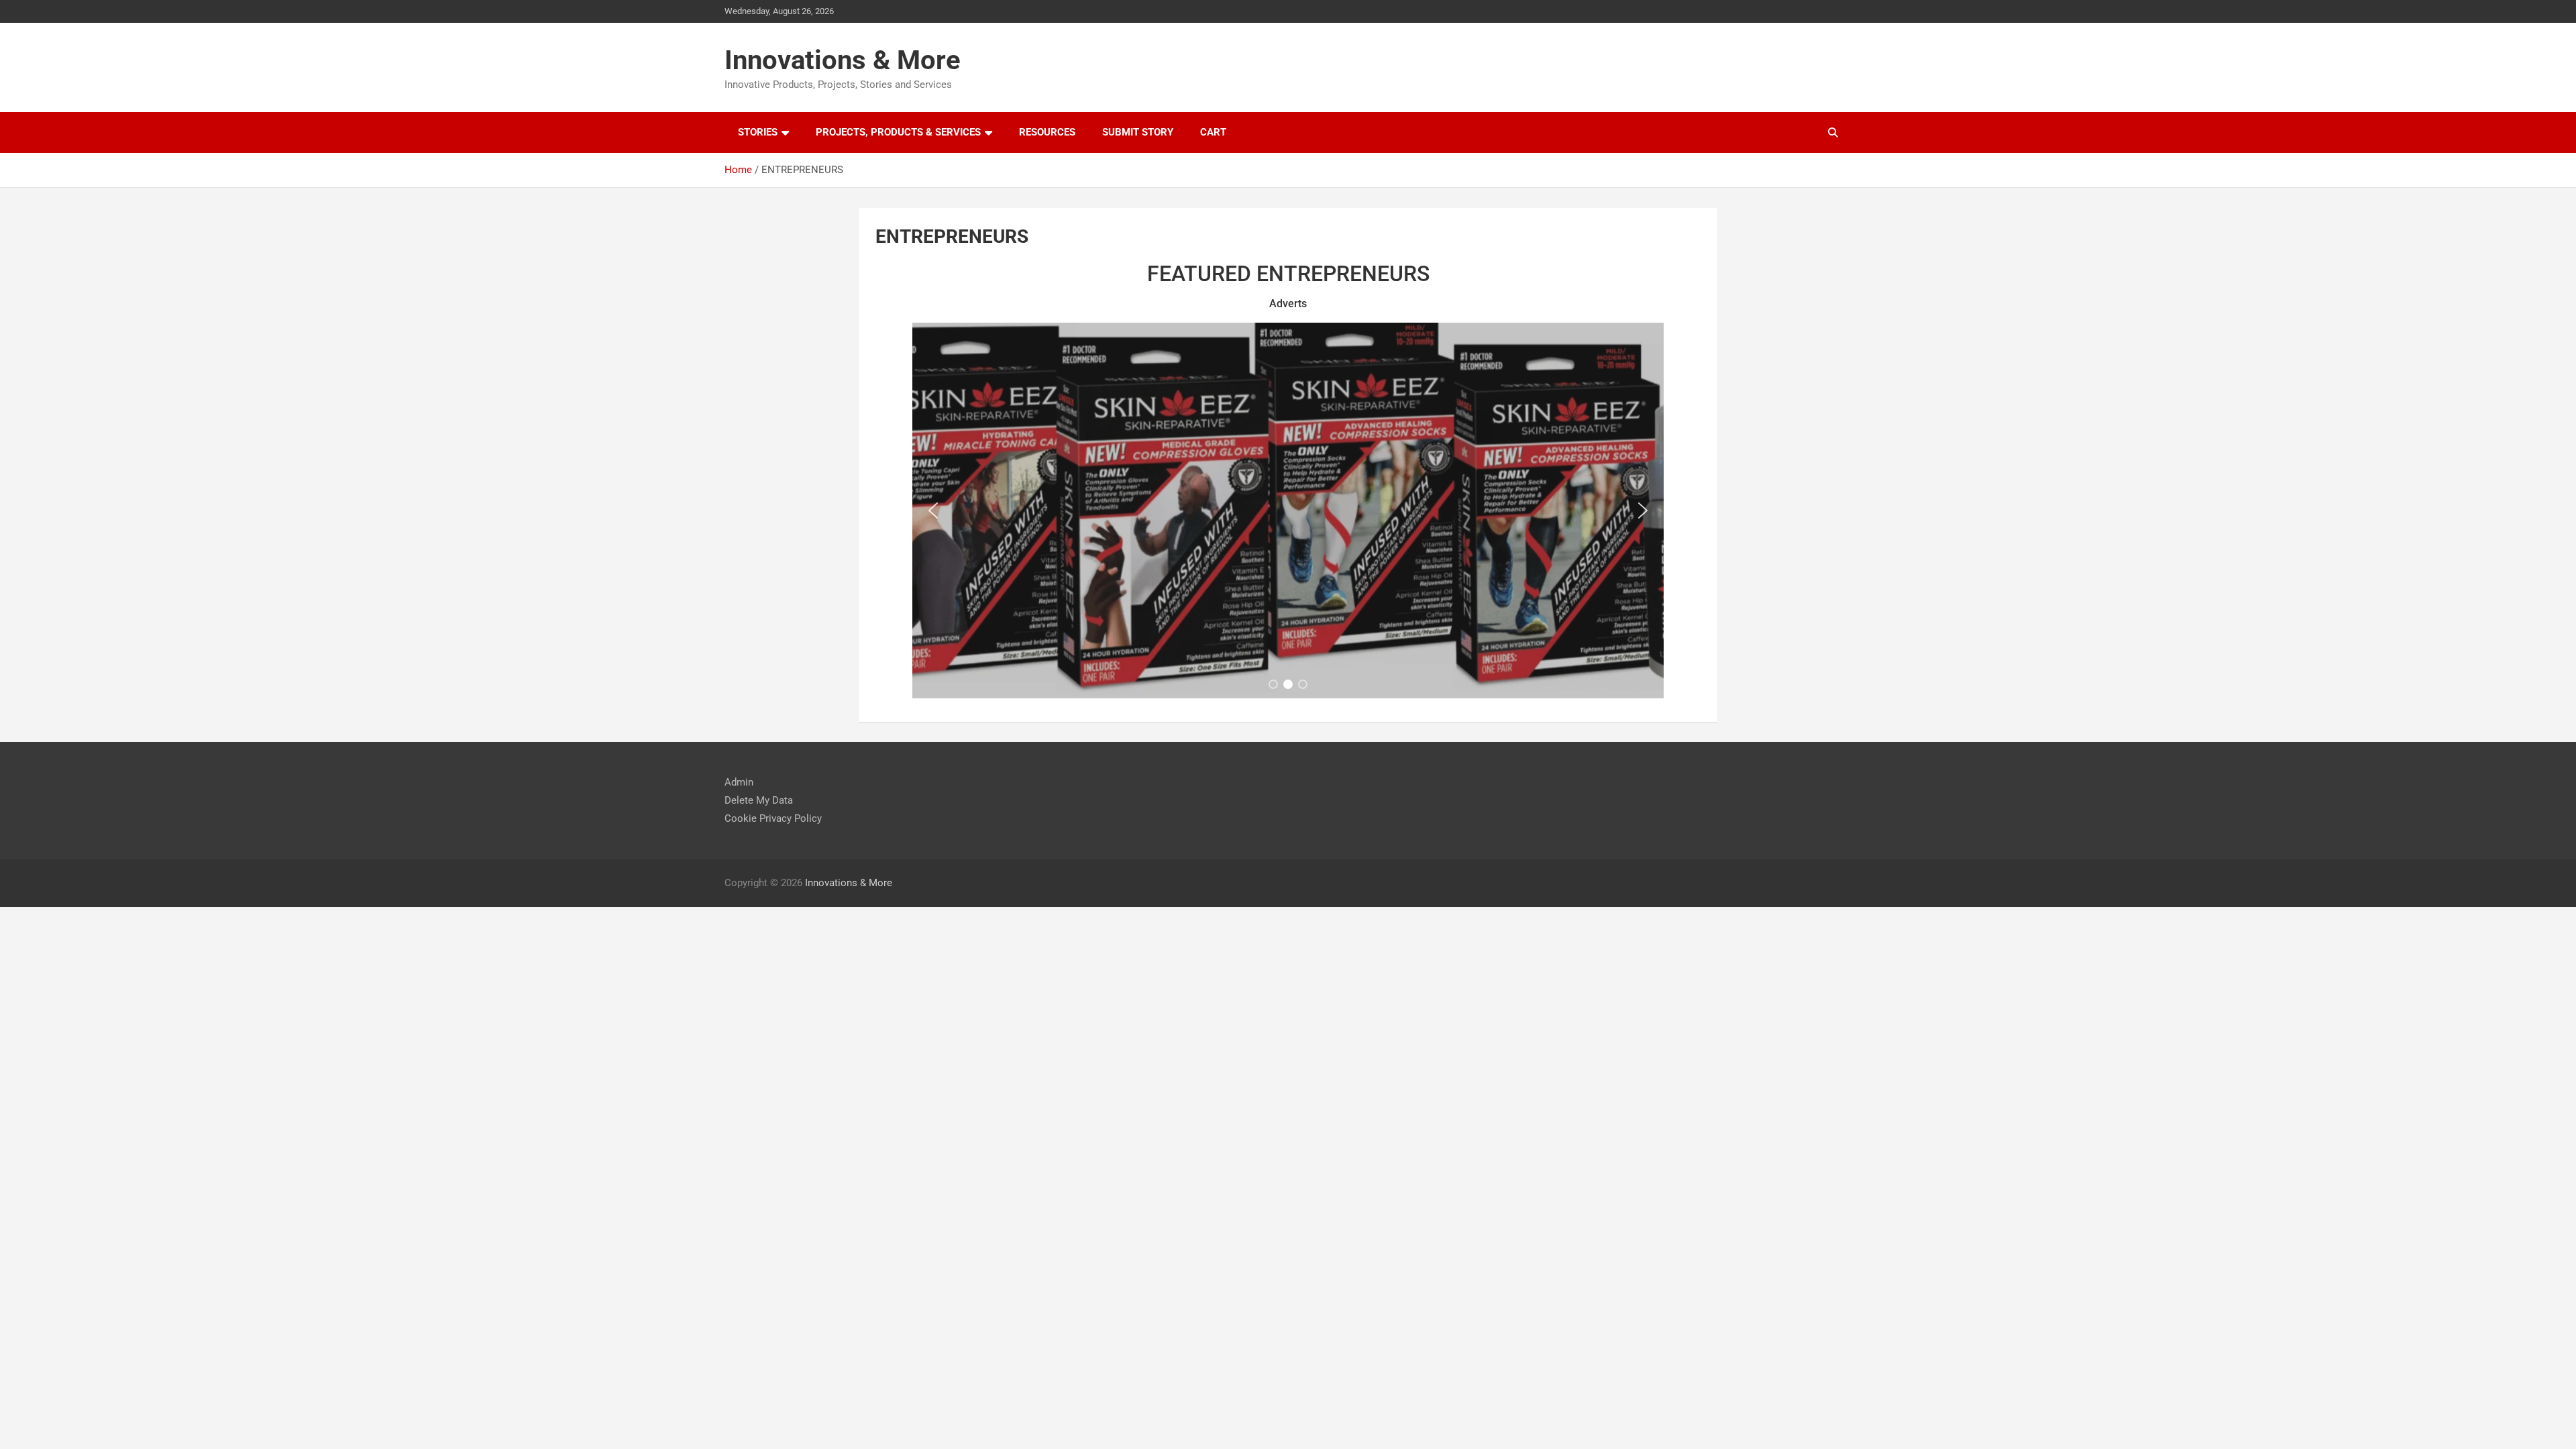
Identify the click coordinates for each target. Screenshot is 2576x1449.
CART (1213, 132)
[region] (1288, 511)
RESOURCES (1047, 132)
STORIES (758, 132)
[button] (933, 511)
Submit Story (1138, 132)
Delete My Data (759, 800)
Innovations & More (843, 60)
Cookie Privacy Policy (773, 818)
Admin (739, 782)
